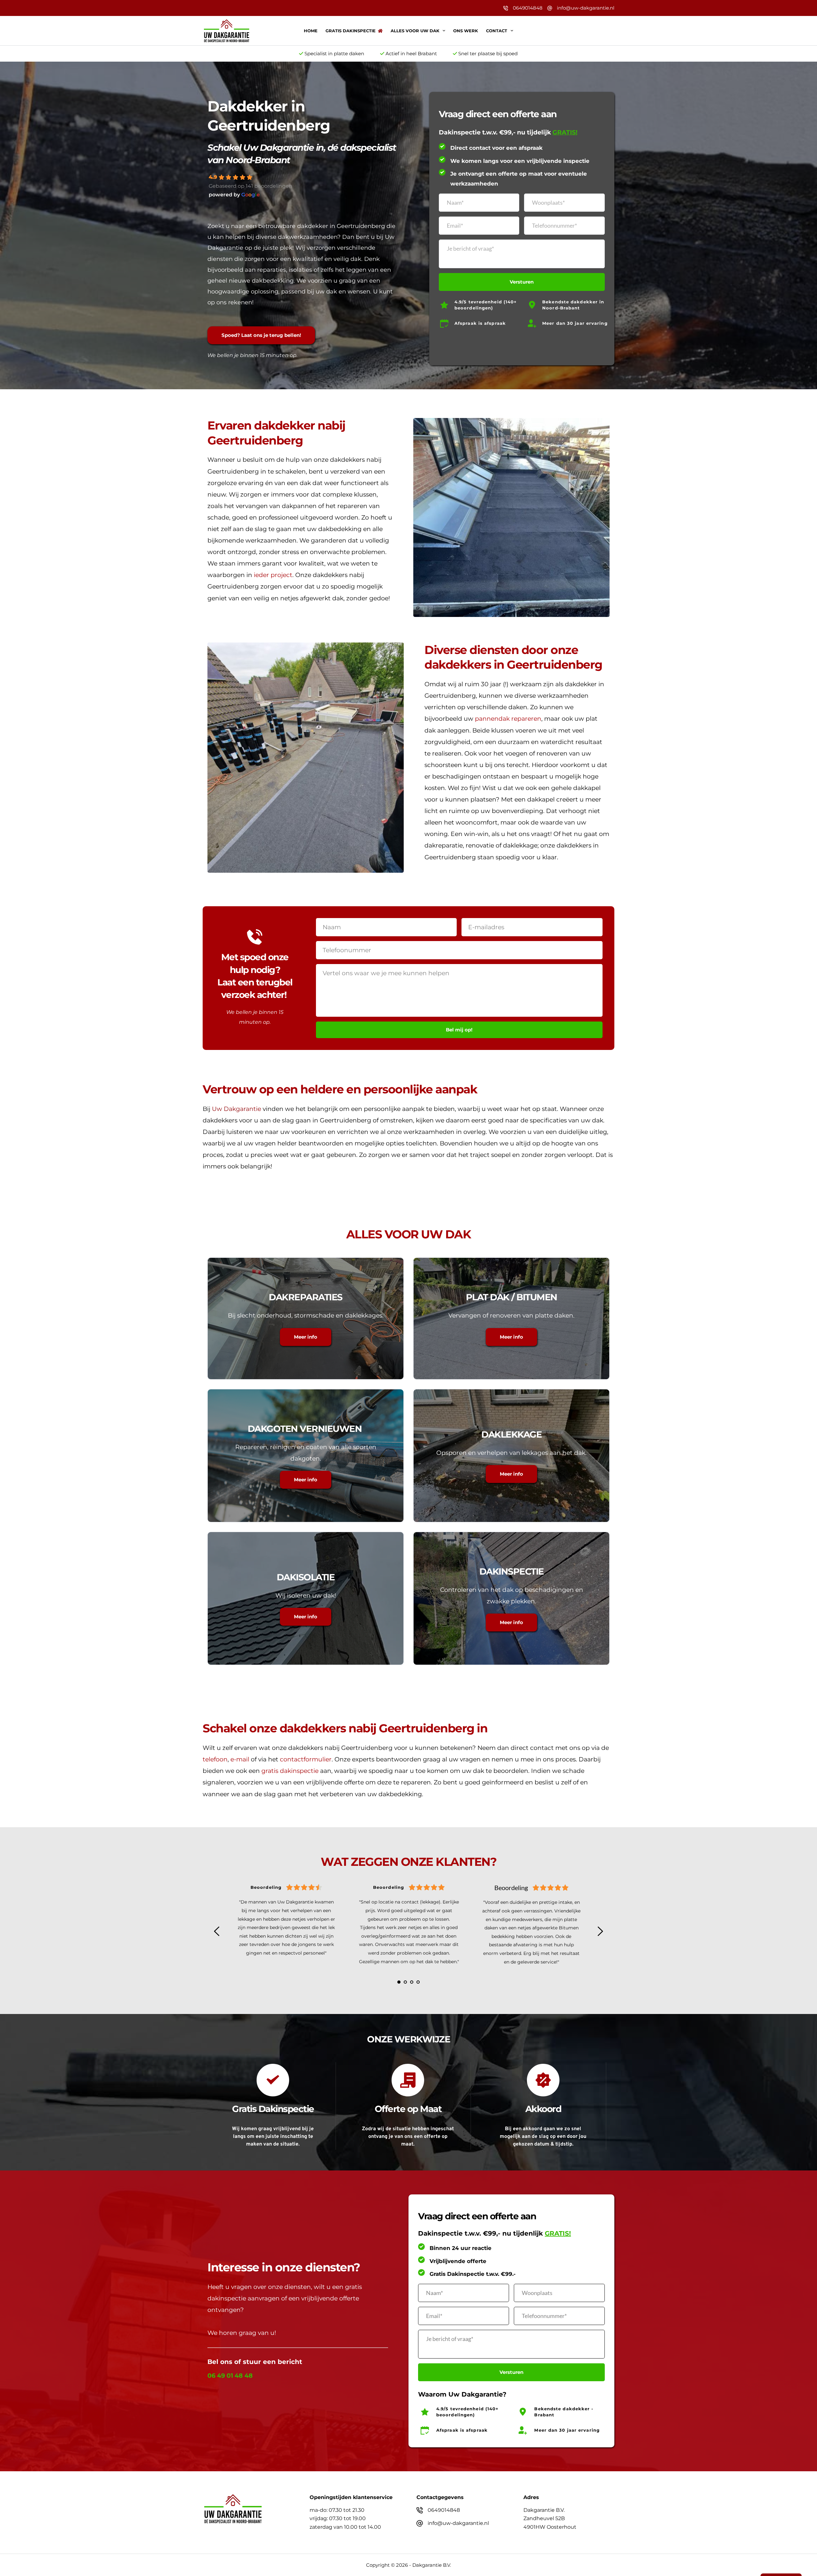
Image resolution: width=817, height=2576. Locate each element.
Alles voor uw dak (415, 31)
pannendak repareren (508, 719)
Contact (497, 31)
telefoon (215, 1759)
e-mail (240, 1759)
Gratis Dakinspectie (351, 31)
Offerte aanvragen (547, 31)
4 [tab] (418, 1982)
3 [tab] (412, 1982)
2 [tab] (405, 1982)
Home (311, 31)
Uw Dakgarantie (236, 1109)
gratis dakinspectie (290, 1771)
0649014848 (528, 8)
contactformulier (306, 1759)
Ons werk (466, 31)
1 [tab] (399, 1982)
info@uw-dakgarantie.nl (586, 8)
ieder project (273, 575)
